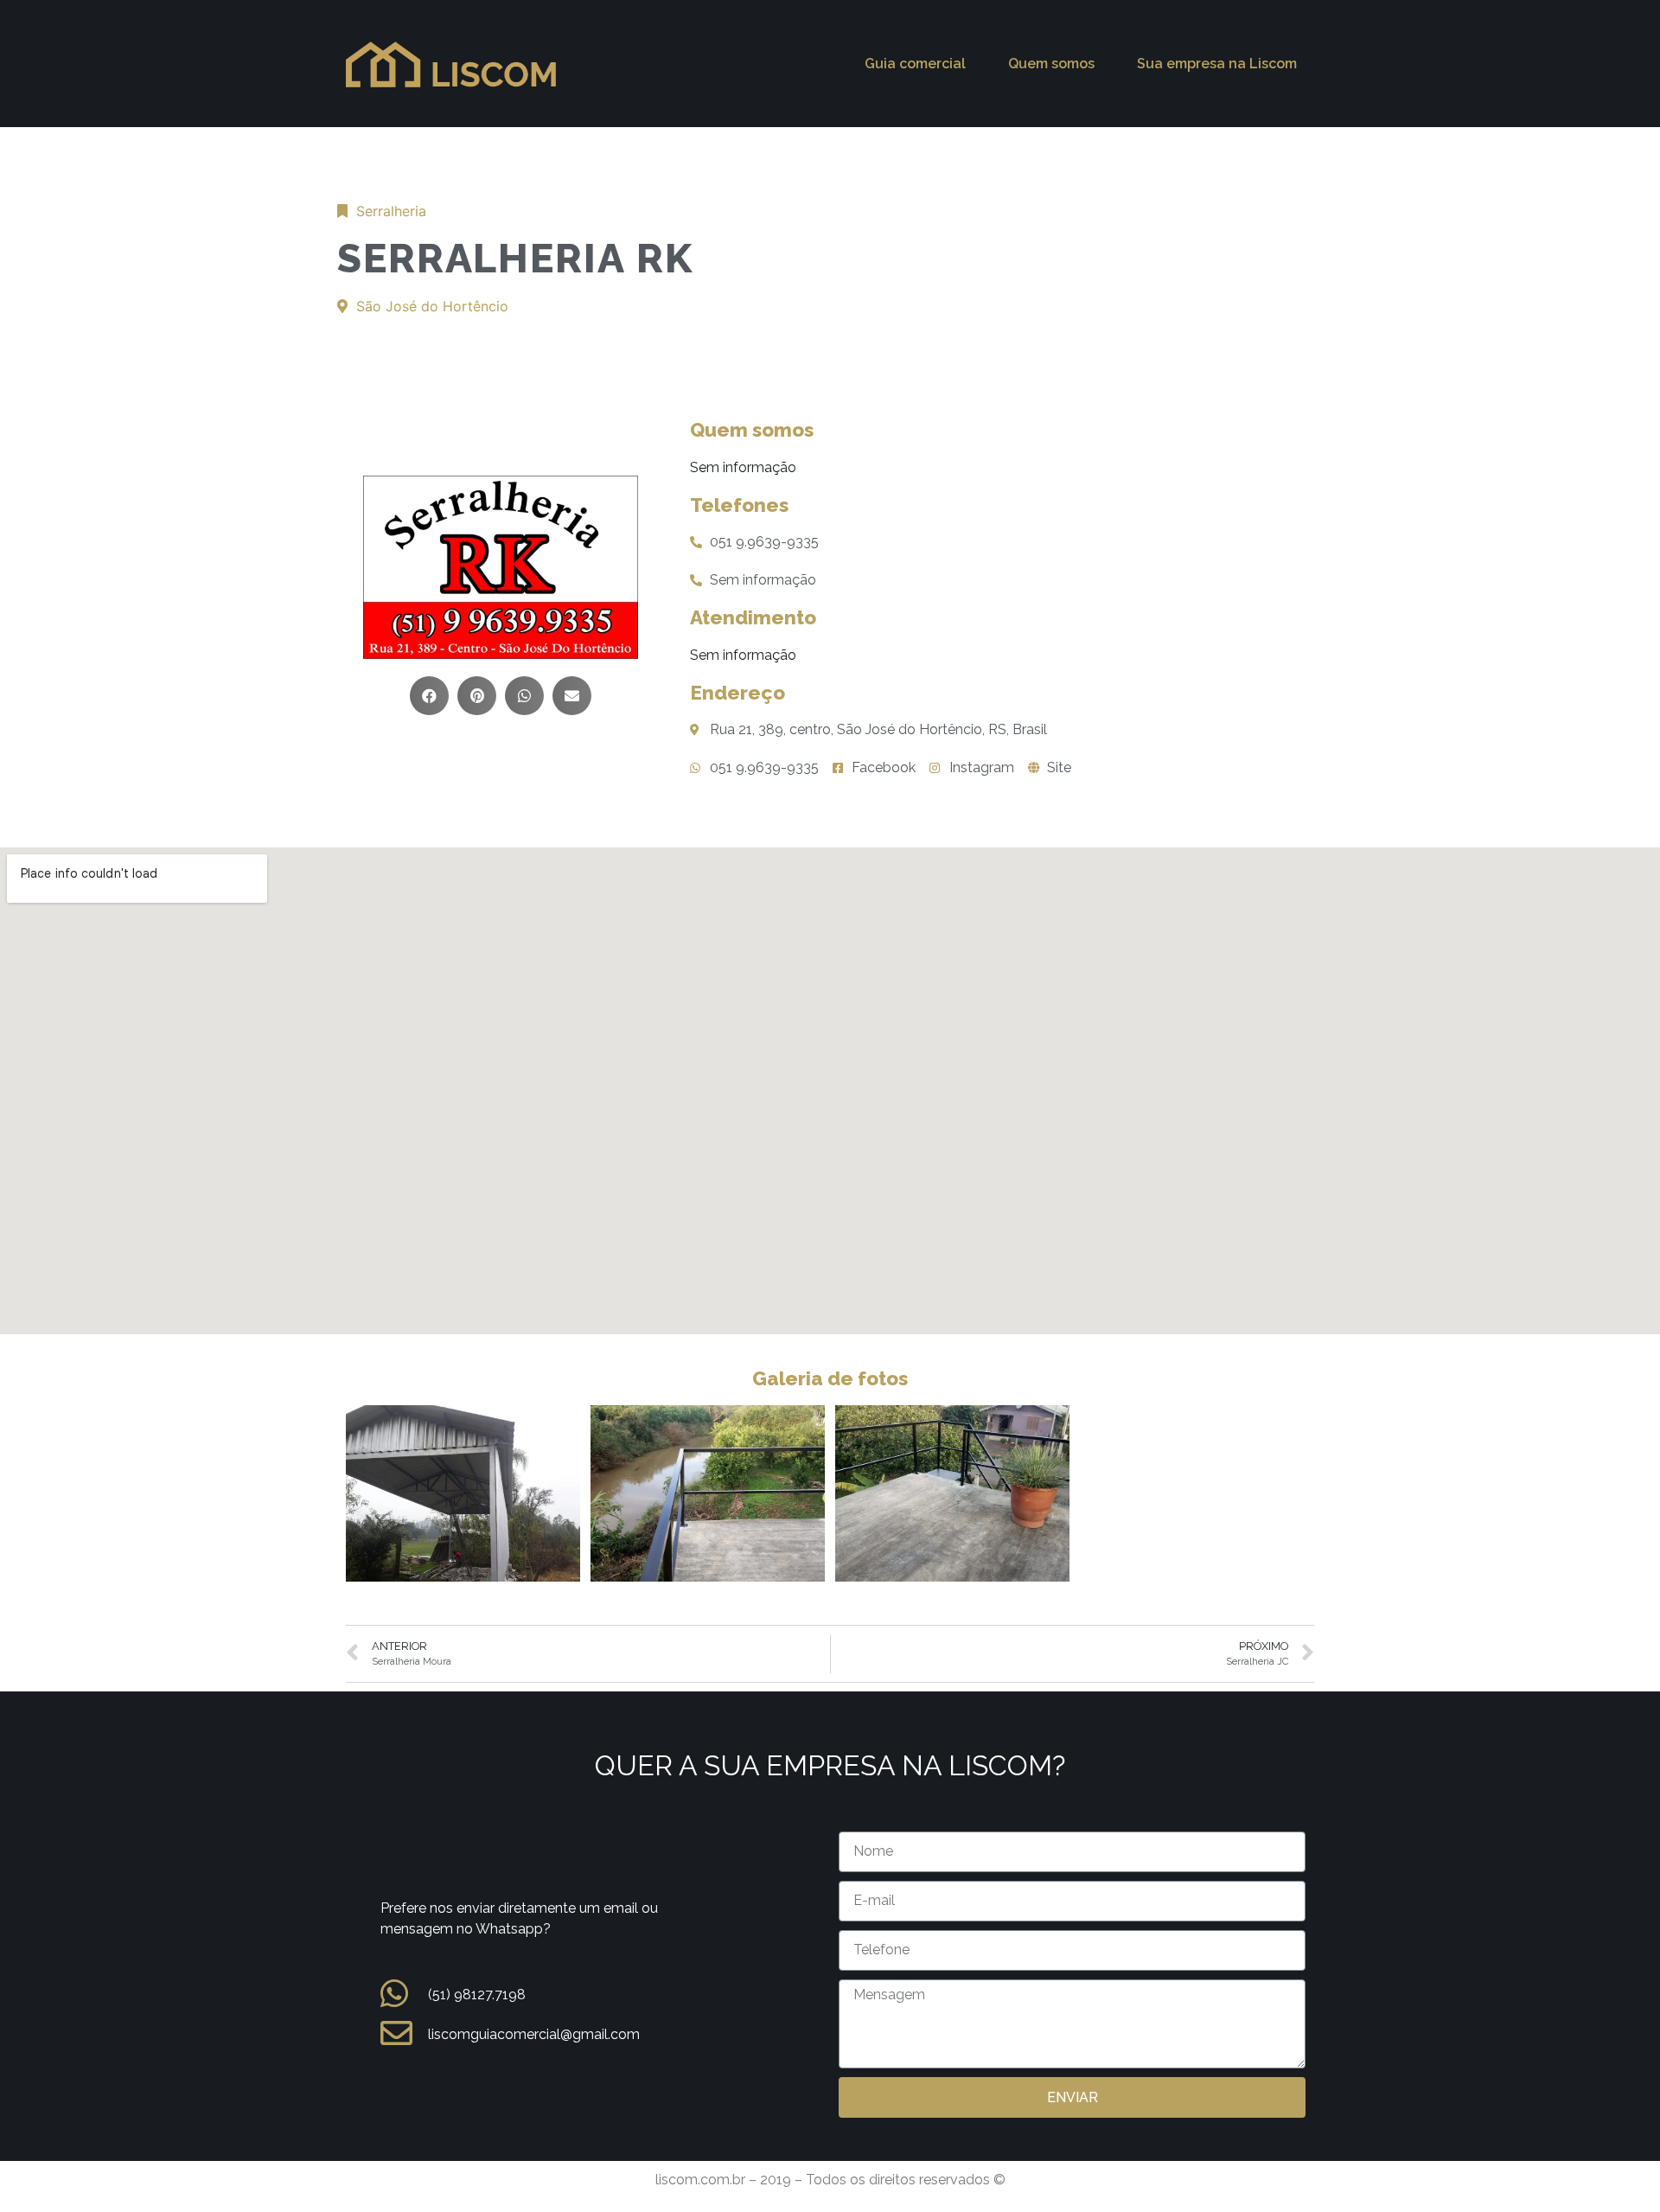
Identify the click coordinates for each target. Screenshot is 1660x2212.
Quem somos (1051, 64)
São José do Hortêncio (432, 306)
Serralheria (391, 211)
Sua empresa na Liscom (1217, 64)
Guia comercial (915, 64)
